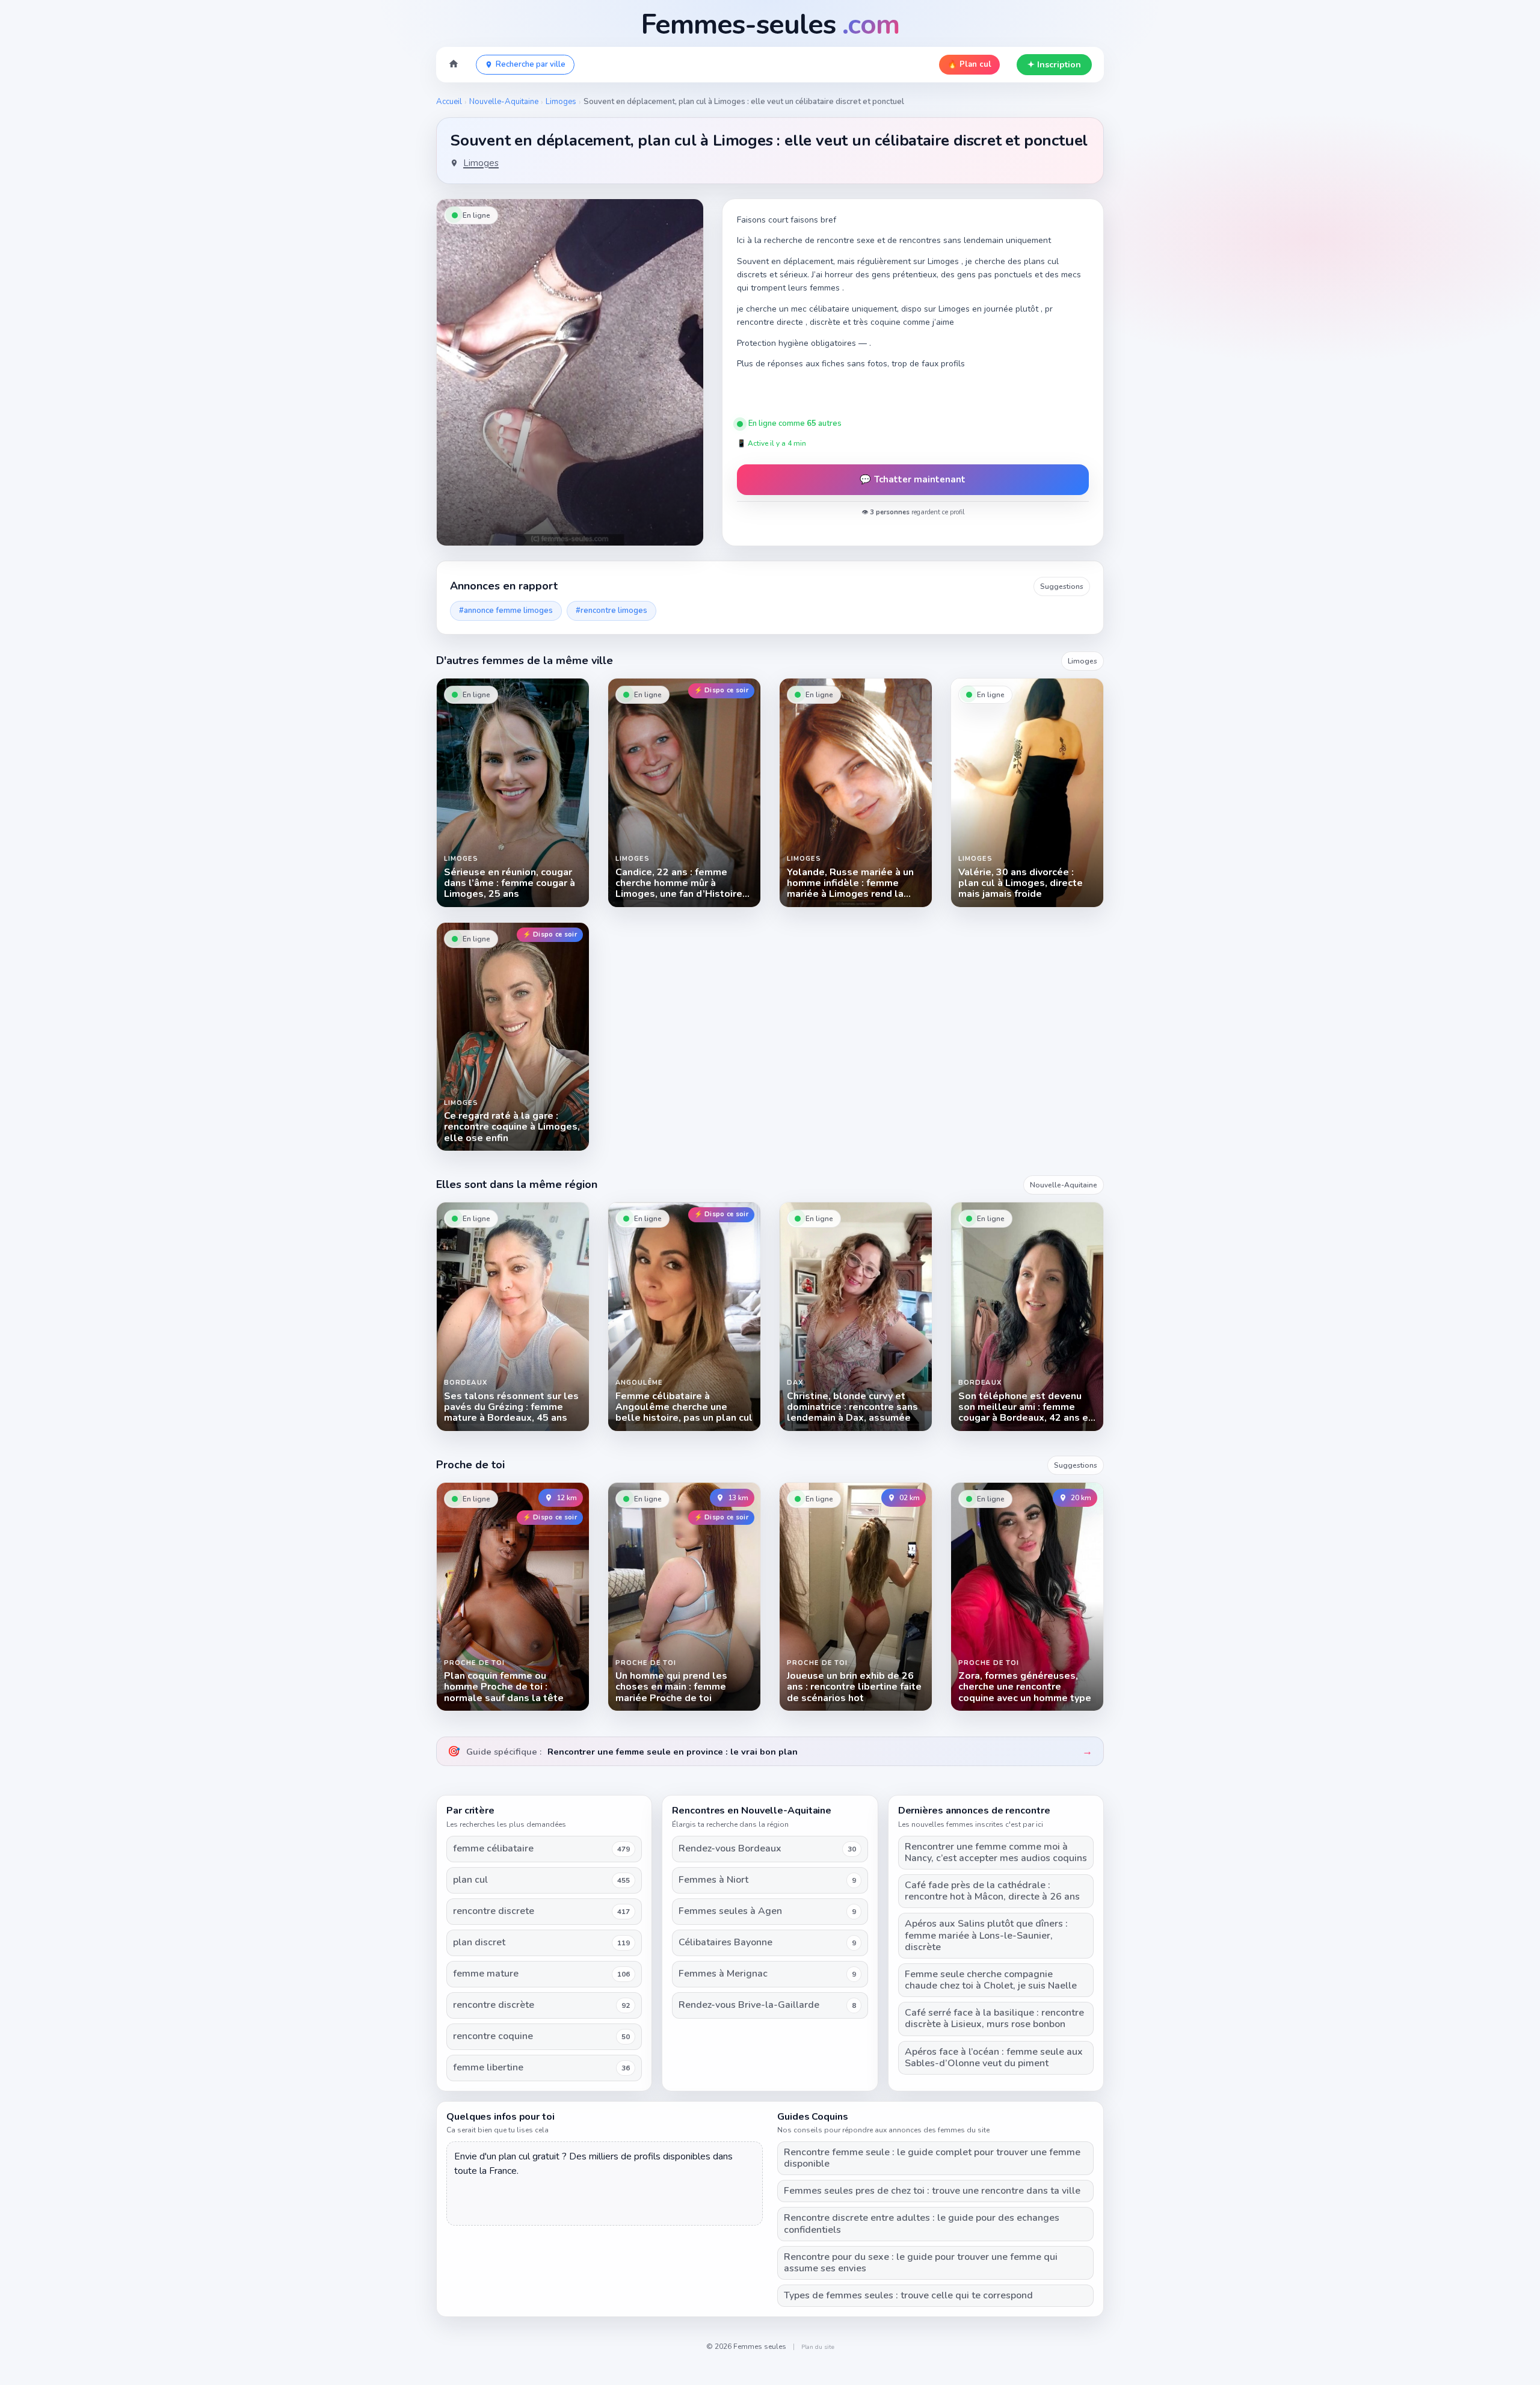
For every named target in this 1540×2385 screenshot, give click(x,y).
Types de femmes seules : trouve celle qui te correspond (908, 2296)
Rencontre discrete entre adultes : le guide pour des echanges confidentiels (922, 2224)
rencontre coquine (493, 2036)
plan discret (479, 1943)
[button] (570, 372)
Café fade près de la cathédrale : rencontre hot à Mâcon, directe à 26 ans (992, 1891)
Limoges (561, 102)
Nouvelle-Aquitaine (504, 102)
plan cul (470, 1880)
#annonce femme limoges (506, 611)
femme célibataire (493, 1849)
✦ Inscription (1054, 65)
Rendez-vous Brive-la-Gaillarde (749, 2005)
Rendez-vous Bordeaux (730, 1849)
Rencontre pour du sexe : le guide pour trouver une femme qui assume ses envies (921, 2263)
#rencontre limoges (611, 611)
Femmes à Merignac (723, 1974)
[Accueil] (454, 65)
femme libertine (488, 2068)
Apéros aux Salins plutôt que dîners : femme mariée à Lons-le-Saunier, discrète (986, 1936)
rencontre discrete (494, 1911)
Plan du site (818, 2347)
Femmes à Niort (713, 1880)
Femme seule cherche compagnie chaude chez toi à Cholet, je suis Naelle (991, 1980)
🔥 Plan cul (969, 64)
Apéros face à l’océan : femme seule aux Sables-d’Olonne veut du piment (994, 2058)
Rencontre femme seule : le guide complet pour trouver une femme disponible (932, 2158)
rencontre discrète (494, 2005)
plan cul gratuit (529, 2156)
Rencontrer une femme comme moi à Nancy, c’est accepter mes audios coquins (996, 1853)
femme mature (486, 1974)
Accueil (449, 102)
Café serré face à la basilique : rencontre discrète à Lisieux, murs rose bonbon (994, 2019)
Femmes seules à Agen (730, 1911)
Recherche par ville (531, 64)
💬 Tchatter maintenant (913, 479)
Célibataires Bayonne (725, 1943)
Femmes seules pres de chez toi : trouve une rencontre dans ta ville (932, 2191)
